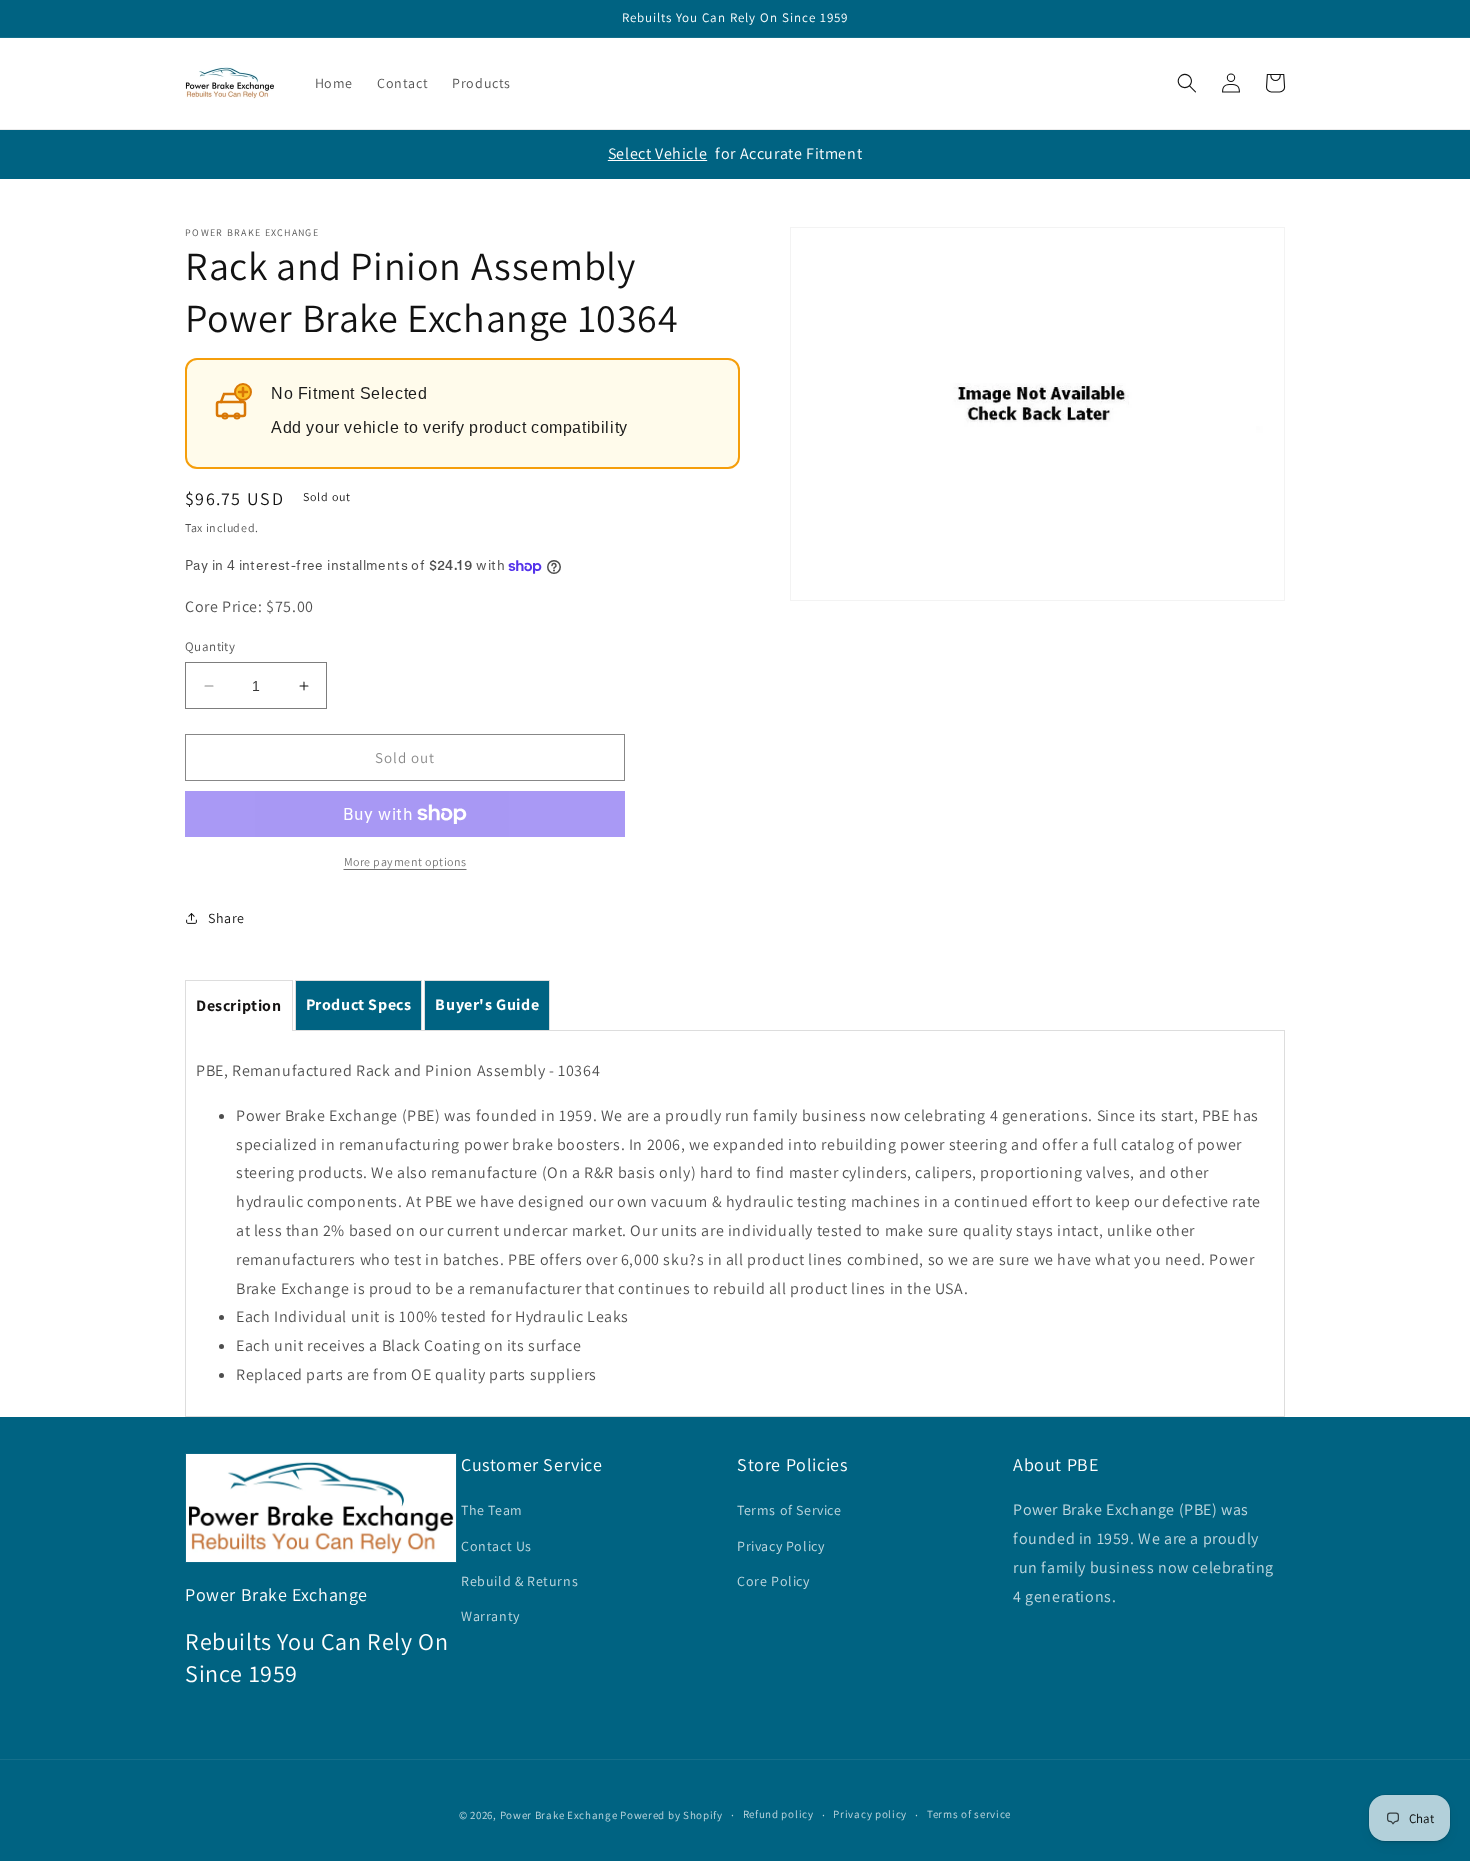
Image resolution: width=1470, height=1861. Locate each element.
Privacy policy (870, 1814)
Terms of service (969, 1814)
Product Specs (359, 1004)
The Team (492, 1510)
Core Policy (773, 1581)
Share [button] (226, 918)
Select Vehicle (657, 153)
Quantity (210, 646)
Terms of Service (789, 1510)
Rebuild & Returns (519, 1581)
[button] (1187, 83)
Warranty (490, 1616)
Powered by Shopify (671, 1815)
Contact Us (496, 1546)
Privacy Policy (780, 1546)
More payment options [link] (405, 861)
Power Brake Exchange (559, 1815)
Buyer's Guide (487, 1004)
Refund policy (778, 1814)
